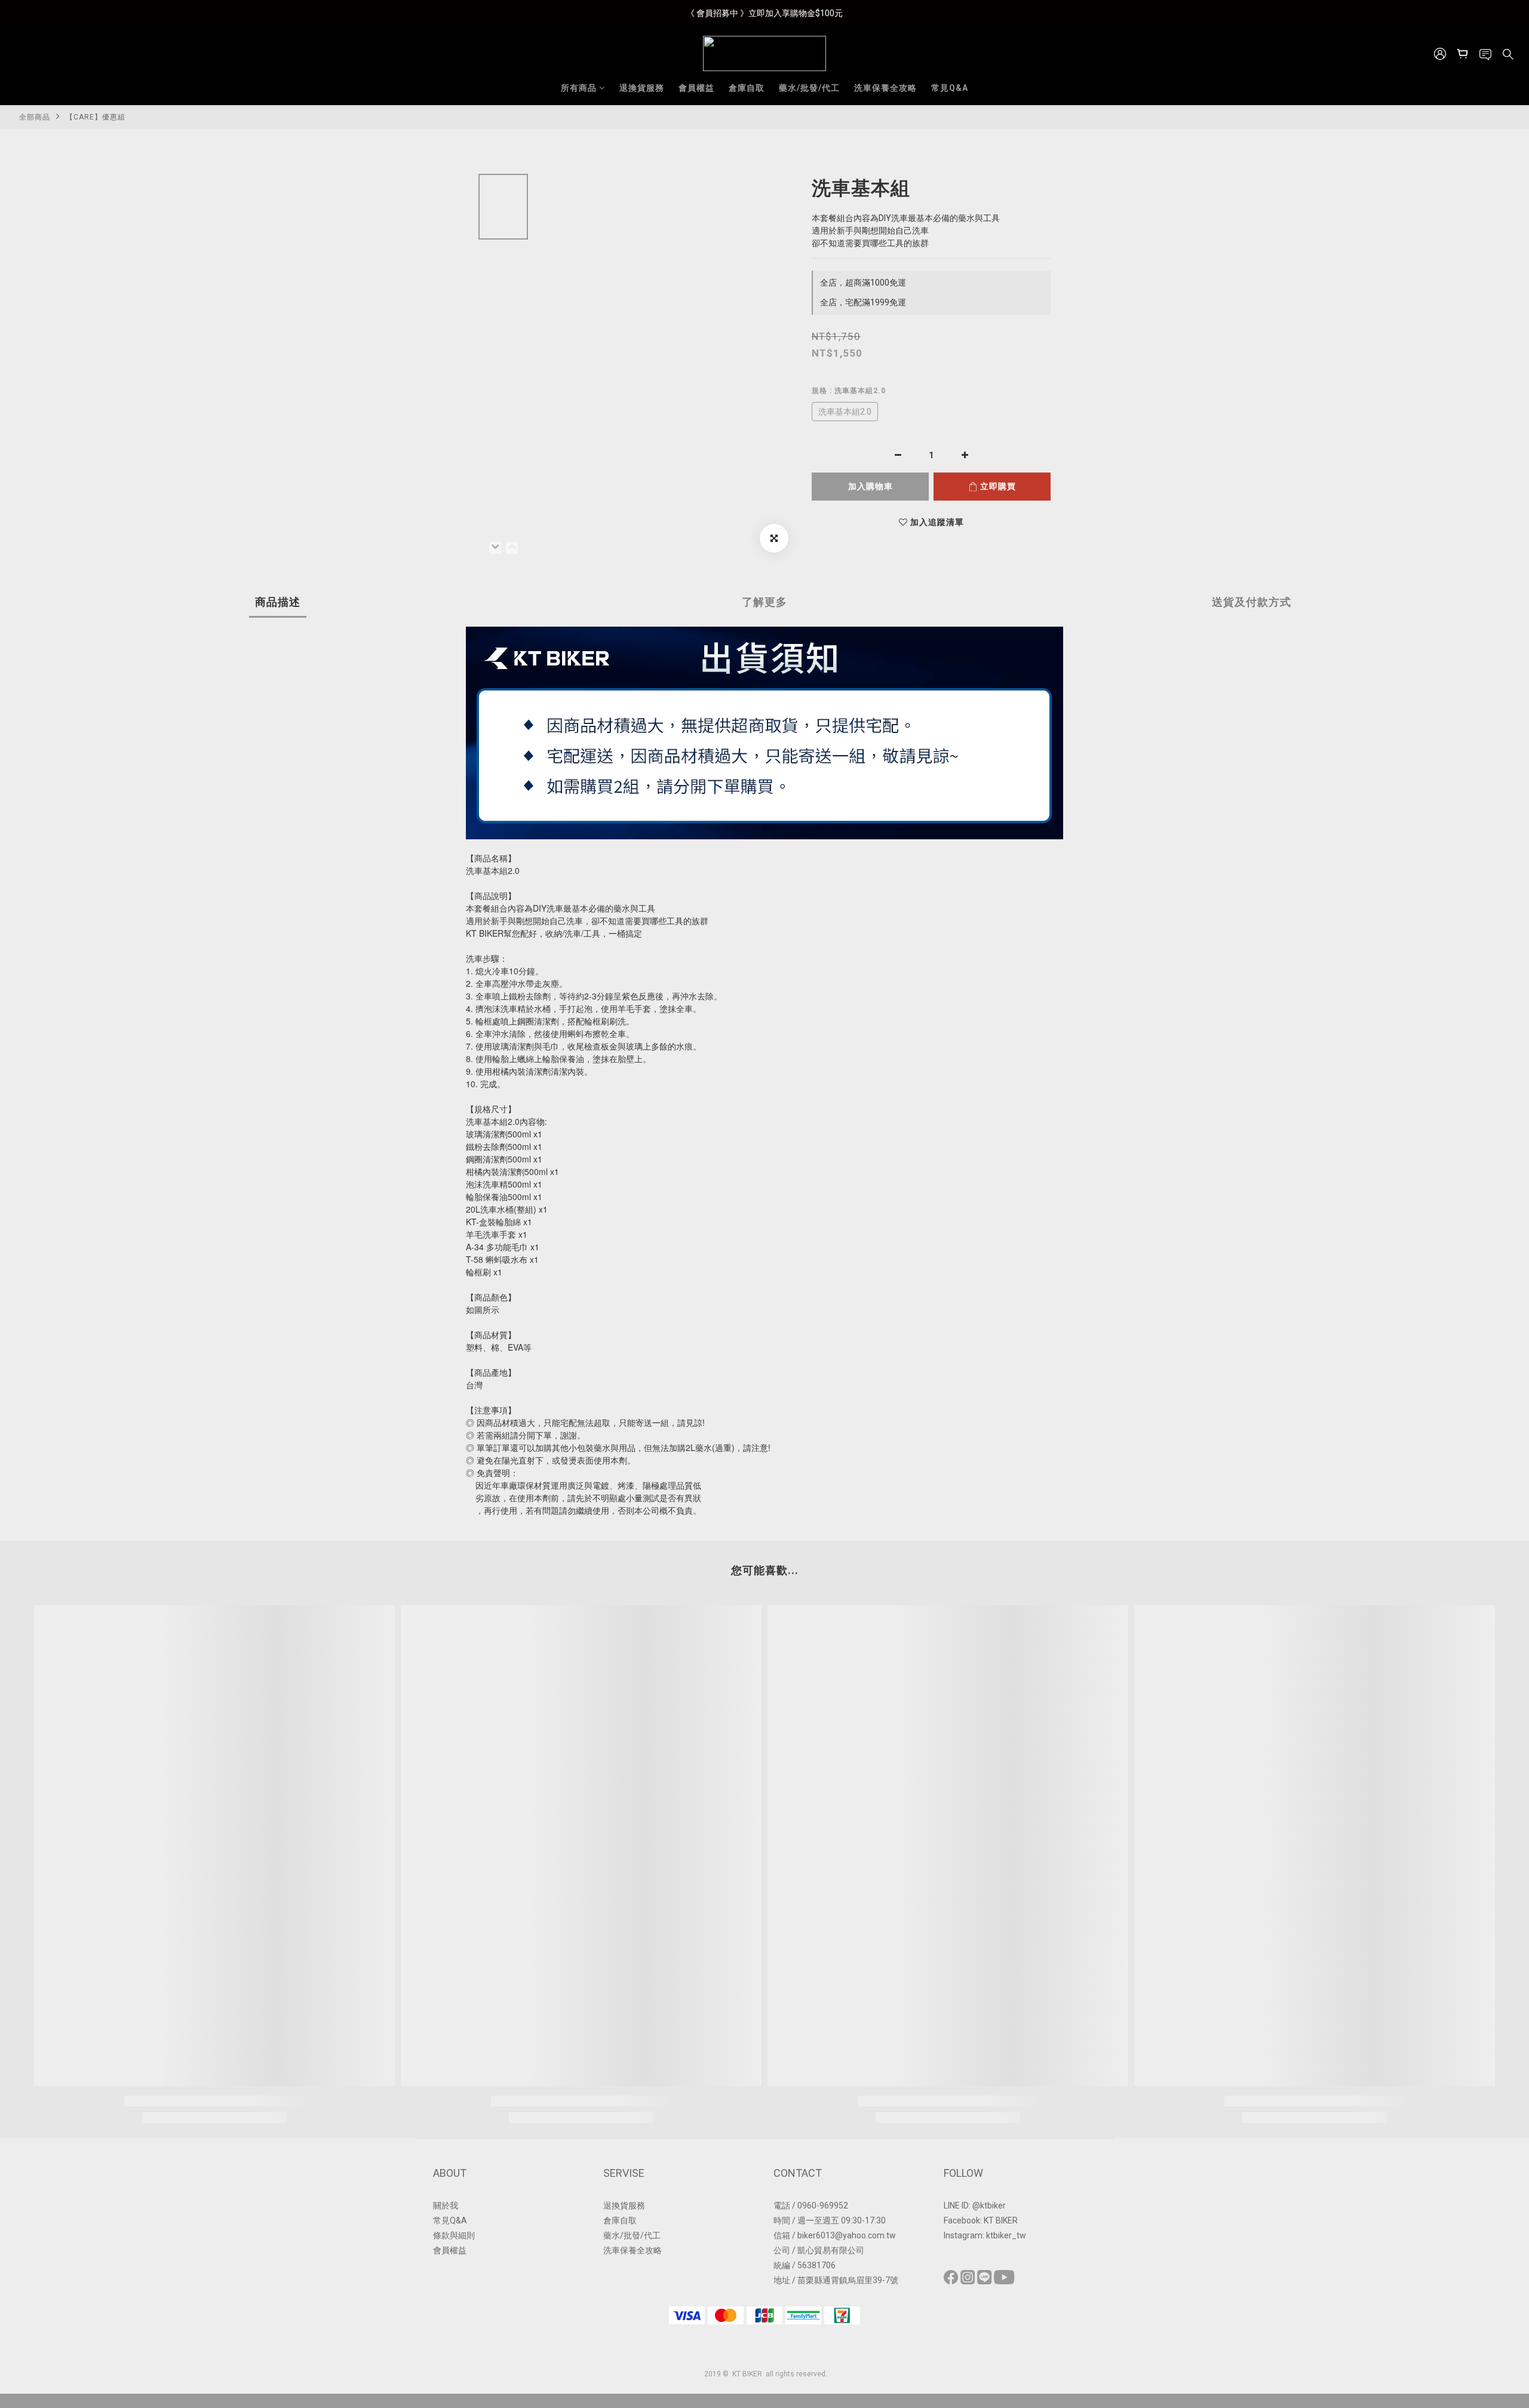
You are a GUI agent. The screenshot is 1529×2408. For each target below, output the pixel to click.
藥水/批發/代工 (809, 88)
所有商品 (579, 88)
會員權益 (696, 88)
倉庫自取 (747, 88)
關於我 (446, 2205)
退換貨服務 (642, 88)
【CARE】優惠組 (96, 117)
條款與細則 (454, 2235)
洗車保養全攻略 (885, 88)
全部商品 (35, 117)
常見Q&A (950, 88)
